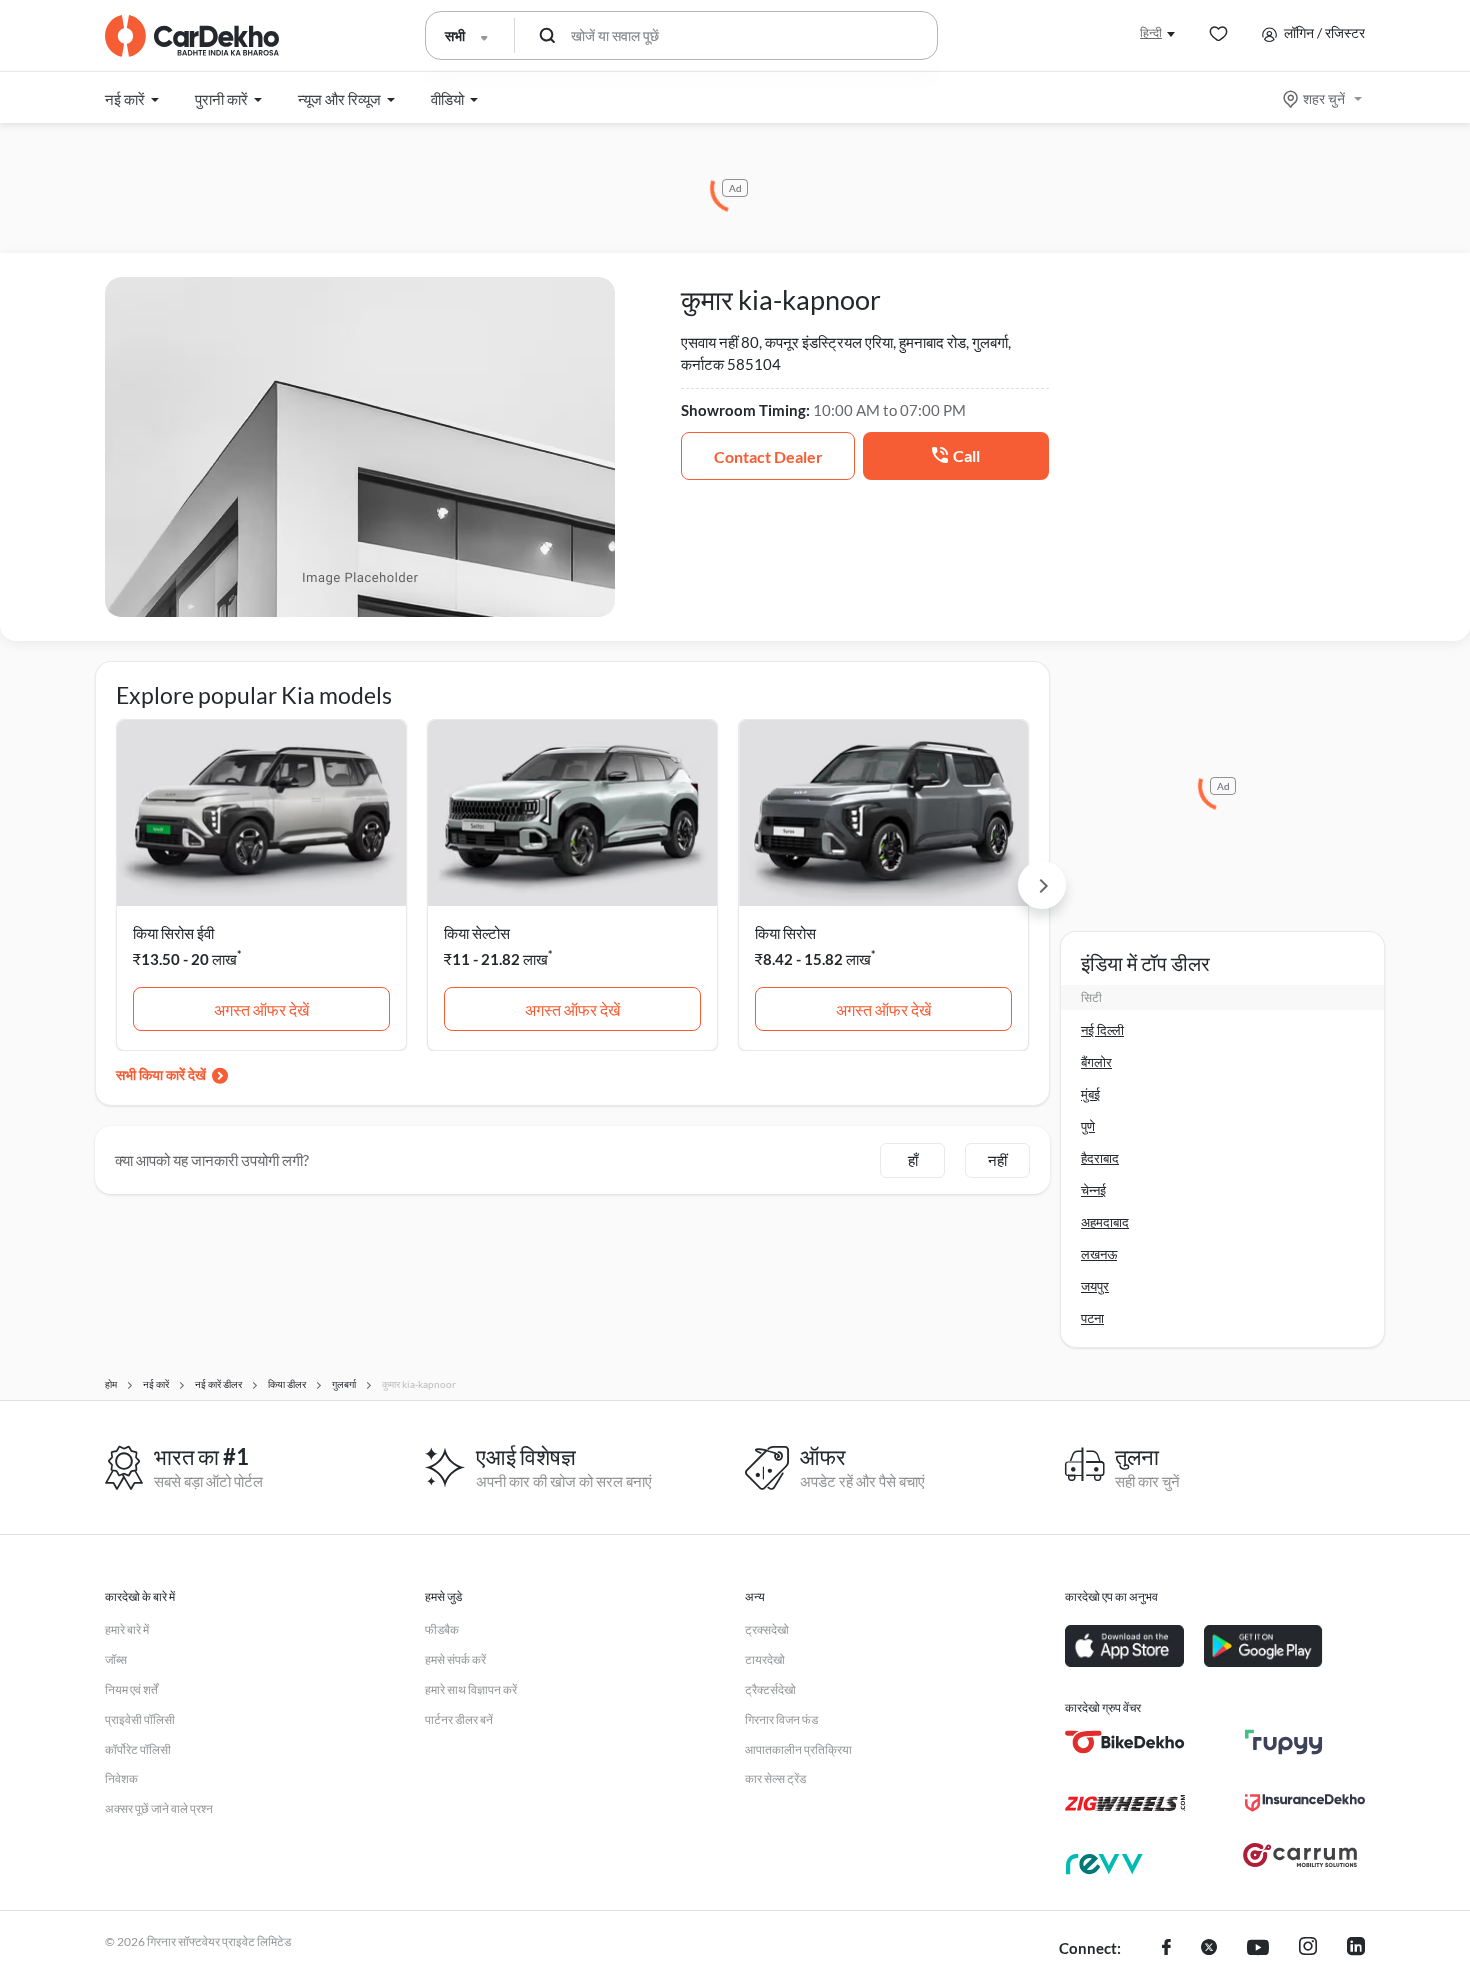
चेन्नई (1093, 1190)
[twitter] (1209, 1949)
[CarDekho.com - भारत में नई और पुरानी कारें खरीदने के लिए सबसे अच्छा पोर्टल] (192, 36)
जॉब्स (116, 1659)
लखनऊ (1099, 1254)
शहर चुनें (1324, 98)
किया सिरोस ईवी (173, 933)
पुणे (1088, 1126)
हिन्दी (1151, 32)
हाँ (913, 1160)
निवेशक (121, 1778)
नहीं (997, 1160)
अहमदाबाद (1105, 1222)
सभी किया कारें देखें (161, 1074)
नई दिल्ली (1102, 1030)
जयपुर (1095, 1286)
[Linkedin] (1356, 1949)
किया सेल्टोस (477, 933)
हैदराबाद (1100, 1158)
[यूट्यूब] (1258, 1949)
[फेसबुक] (1166, 1949)
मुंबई (1090, 1094)
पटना (1092, 1318)
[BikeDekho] (1125, 1742)
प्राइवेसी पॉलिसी (140, 1719)
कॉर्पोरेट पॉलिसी (138, 1749)
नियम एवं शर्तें (131, 1689)
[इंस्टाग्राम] (1308, 1949)
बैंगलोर (1096, 1062)
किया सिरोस (785, 933)
